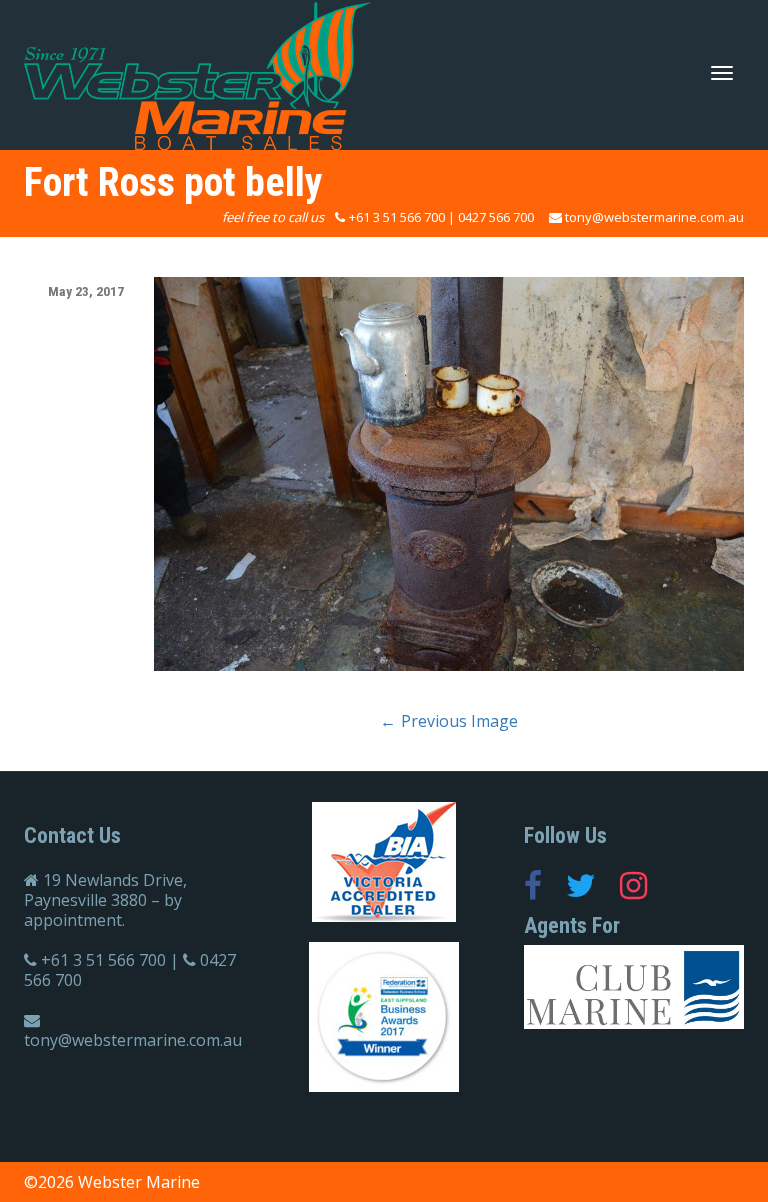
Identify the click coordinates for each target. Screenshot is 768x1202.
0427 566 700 (496, 217)
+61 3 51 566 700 (397, 217)
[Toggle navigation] (722, 73)
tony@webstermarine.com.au (654, 217)
